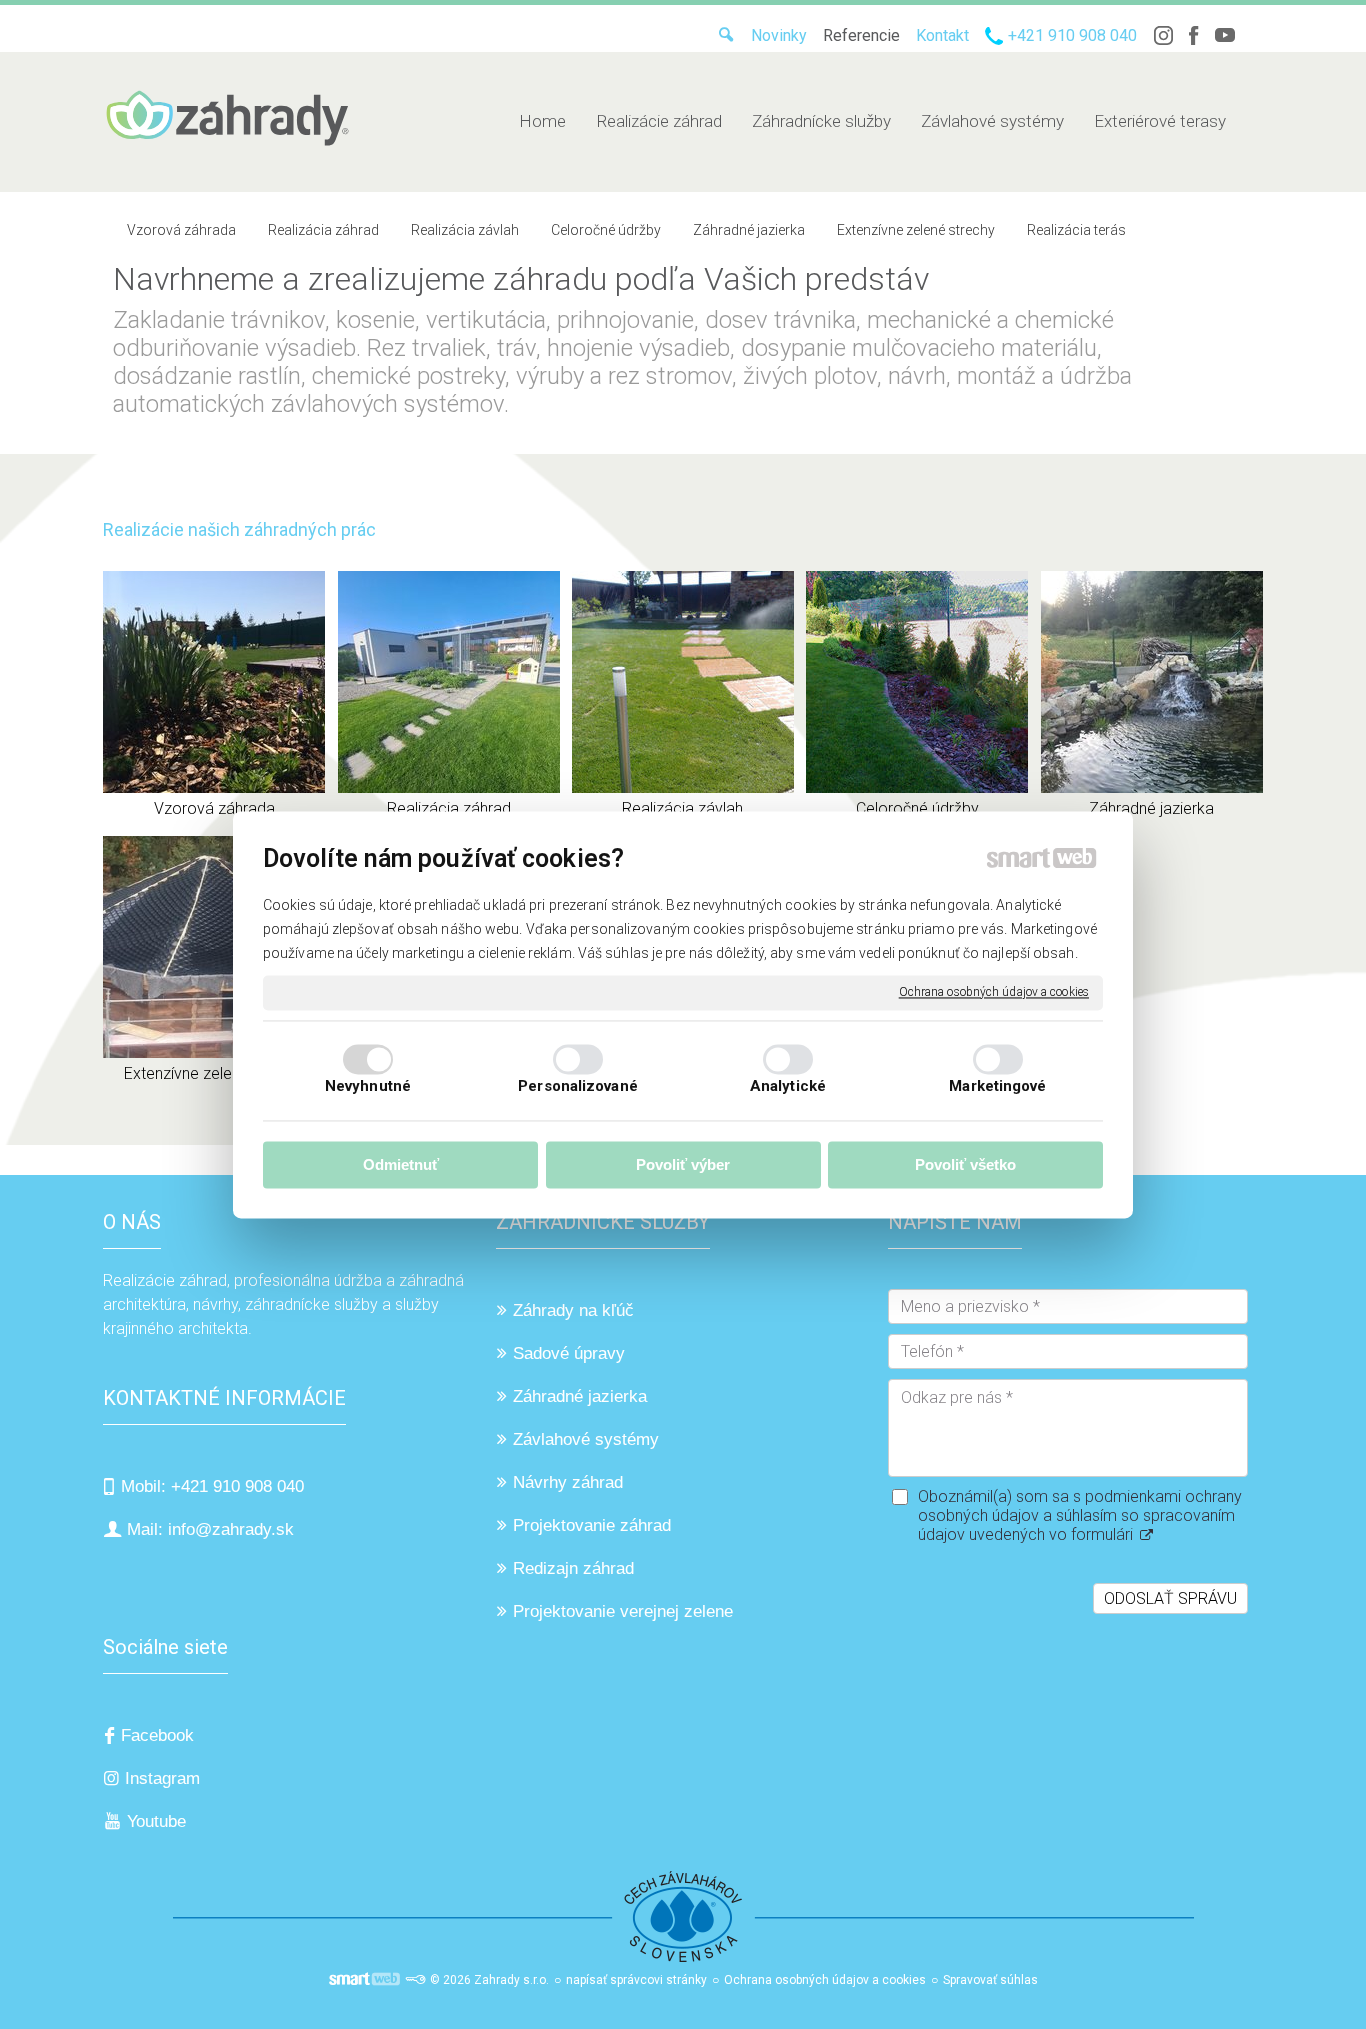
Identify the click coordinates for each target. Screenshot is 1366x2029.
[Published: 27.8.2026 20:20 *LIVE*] (415, 1980)
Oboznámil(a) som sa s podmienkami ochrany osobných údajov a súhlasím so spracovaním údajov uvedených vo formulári (1080, 1515)
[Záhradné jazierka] (1152, 682)
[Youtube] (1225, 35)
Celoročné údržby (917, 808)
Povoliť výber (683, 1165)
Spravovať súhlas (990, 1980)
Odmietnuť (401, 1165)
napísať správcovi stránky (636, 1980)
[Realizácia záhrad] (449, 682)
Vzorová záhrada (214, 808)
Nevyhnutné (368, 1086)
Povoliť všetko (965, 1165)
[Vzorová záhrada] (214, 682)
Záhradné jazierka (1151, 808)
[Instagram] (1163, 35)
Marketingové (997, 1086)
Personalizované (578, 1086)
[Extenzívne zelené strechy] (214, 947)
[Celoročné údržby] (917, 682)
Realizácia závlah (682, 808)
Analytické (788, 1086)
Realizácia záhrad (449, 808)
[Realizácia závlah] (683, 682)
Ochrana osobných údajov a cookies (994, 992)
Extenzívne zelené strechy (214, 1073)
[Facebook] (1194, 35)
